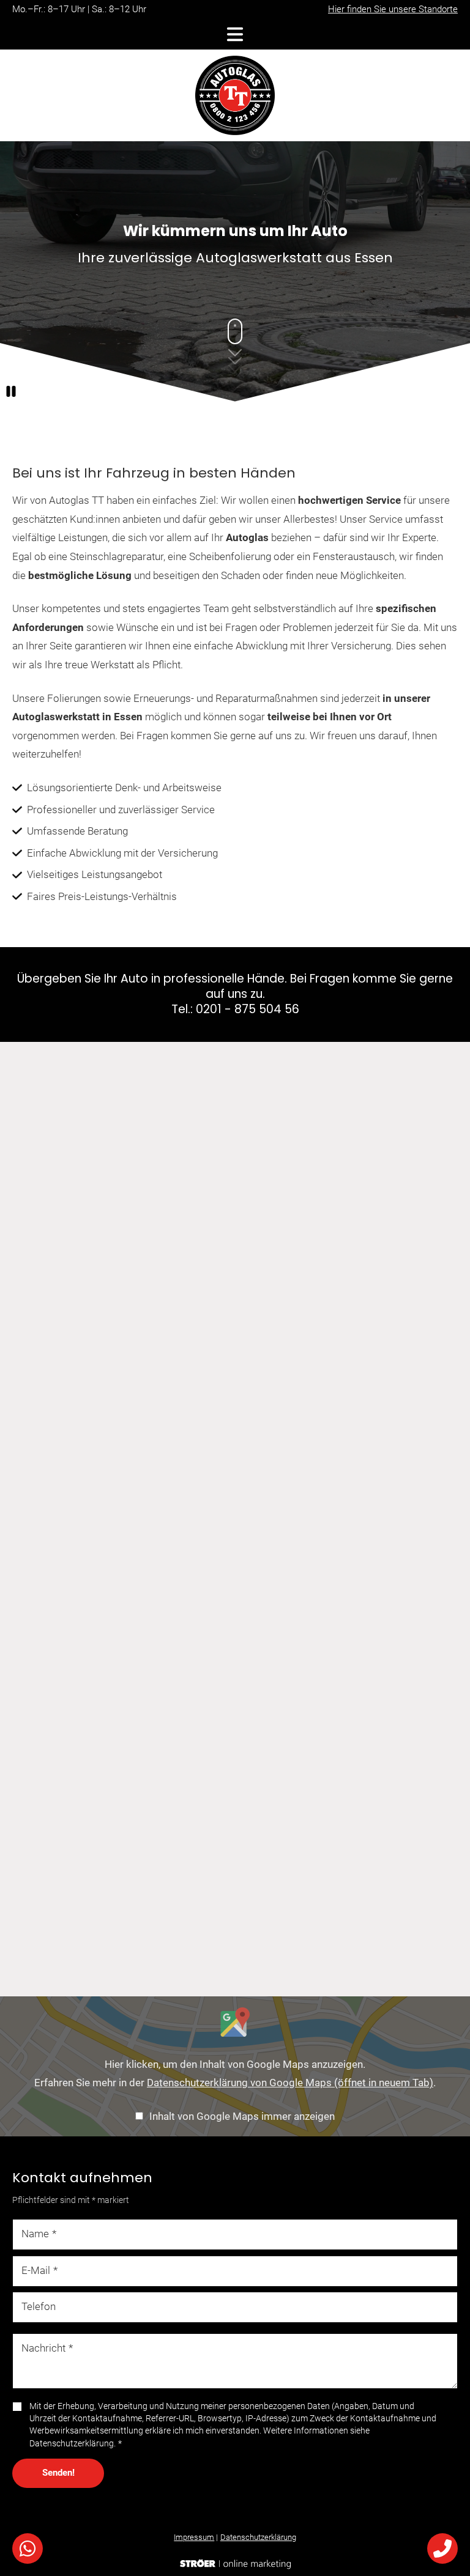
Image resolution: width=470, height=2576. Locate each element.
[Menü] (235, 34)
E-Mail (39, 2270)
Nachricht (47, 2349)
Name (39, 2234)
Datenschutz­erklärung (258, 2537)
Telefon (39, 2307)
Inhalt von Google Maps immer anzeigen (242, 2116)
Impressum (194, 2537)
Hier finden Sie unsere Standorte (393, 9)
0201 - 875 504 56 (248, 1009)
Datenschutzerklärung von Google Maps (290, 2083)
